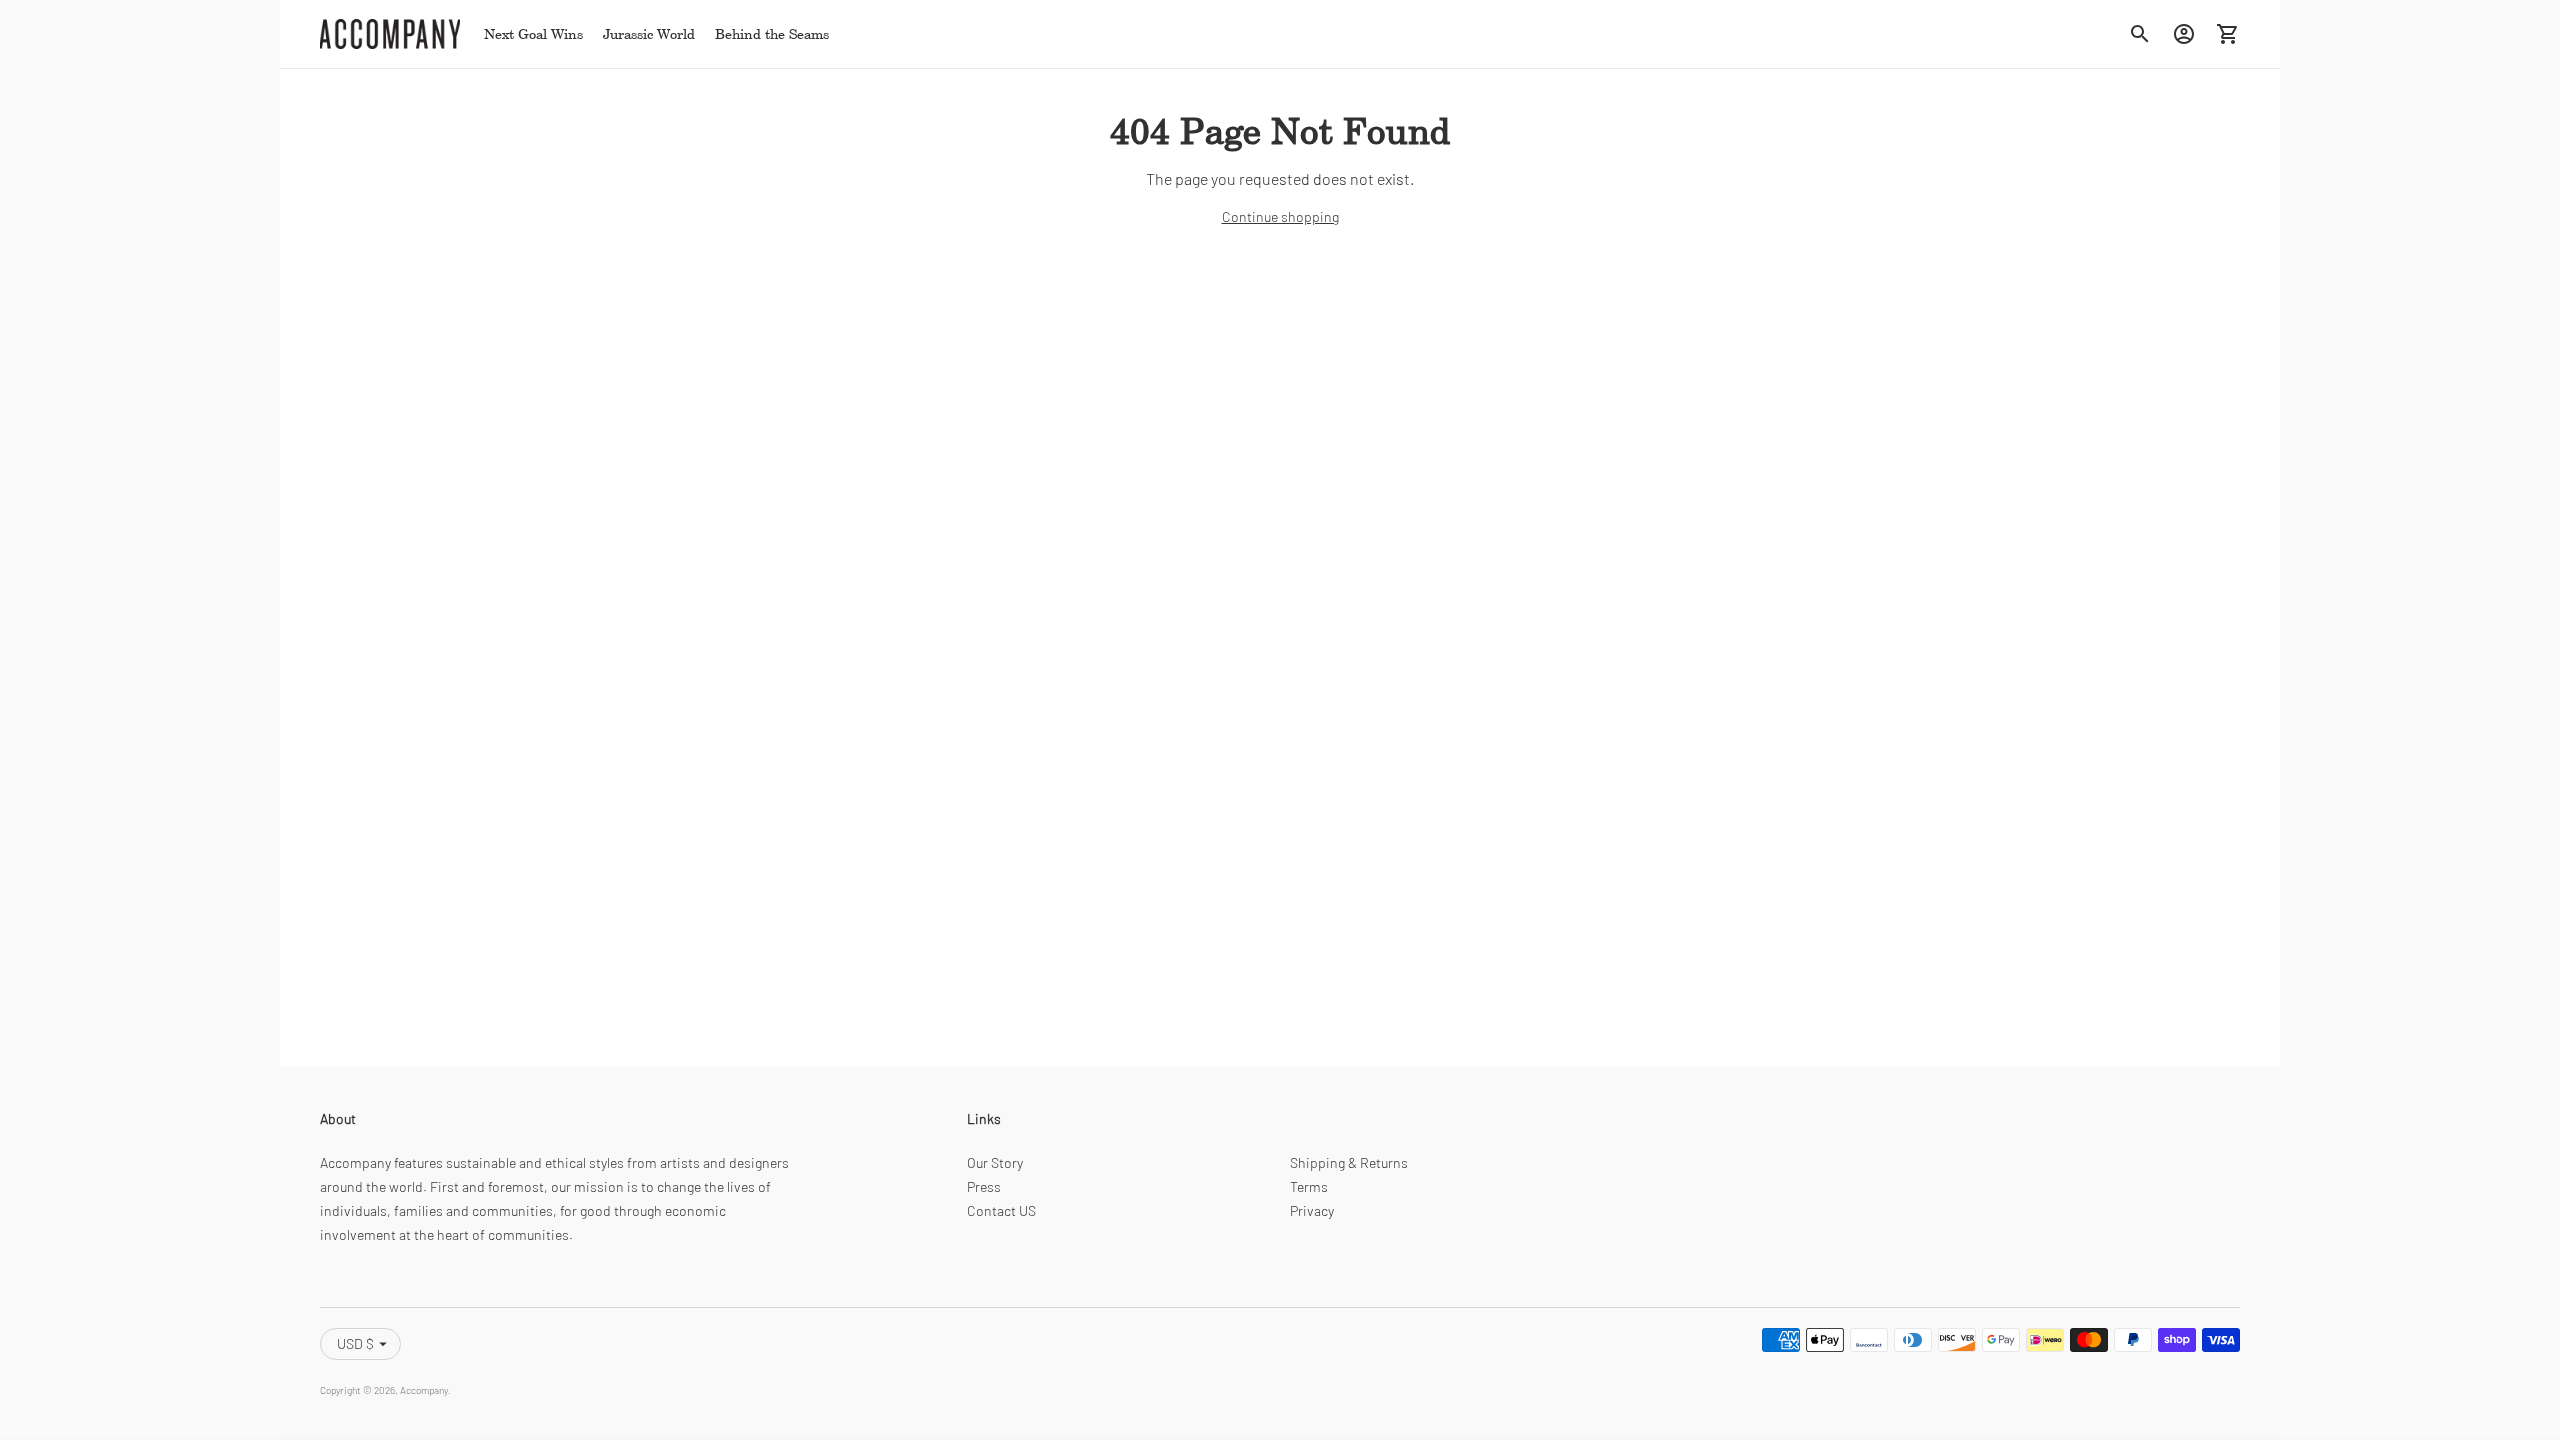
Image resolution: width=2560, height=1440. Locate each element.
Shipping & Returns (1349, 1162)
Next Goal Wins (533, 33)
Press (984, 1186)
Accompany (424, 1390)
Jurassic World (649, 33)
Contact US (1001, 1210)
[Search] (2140, 34)
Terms (1309, 1186)
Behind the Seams (772, 33)
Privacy (1312, 1210)
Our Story (995, 1162)
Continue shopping (1280, 216)
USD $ (355, 1343)
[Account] (2184, 34)
